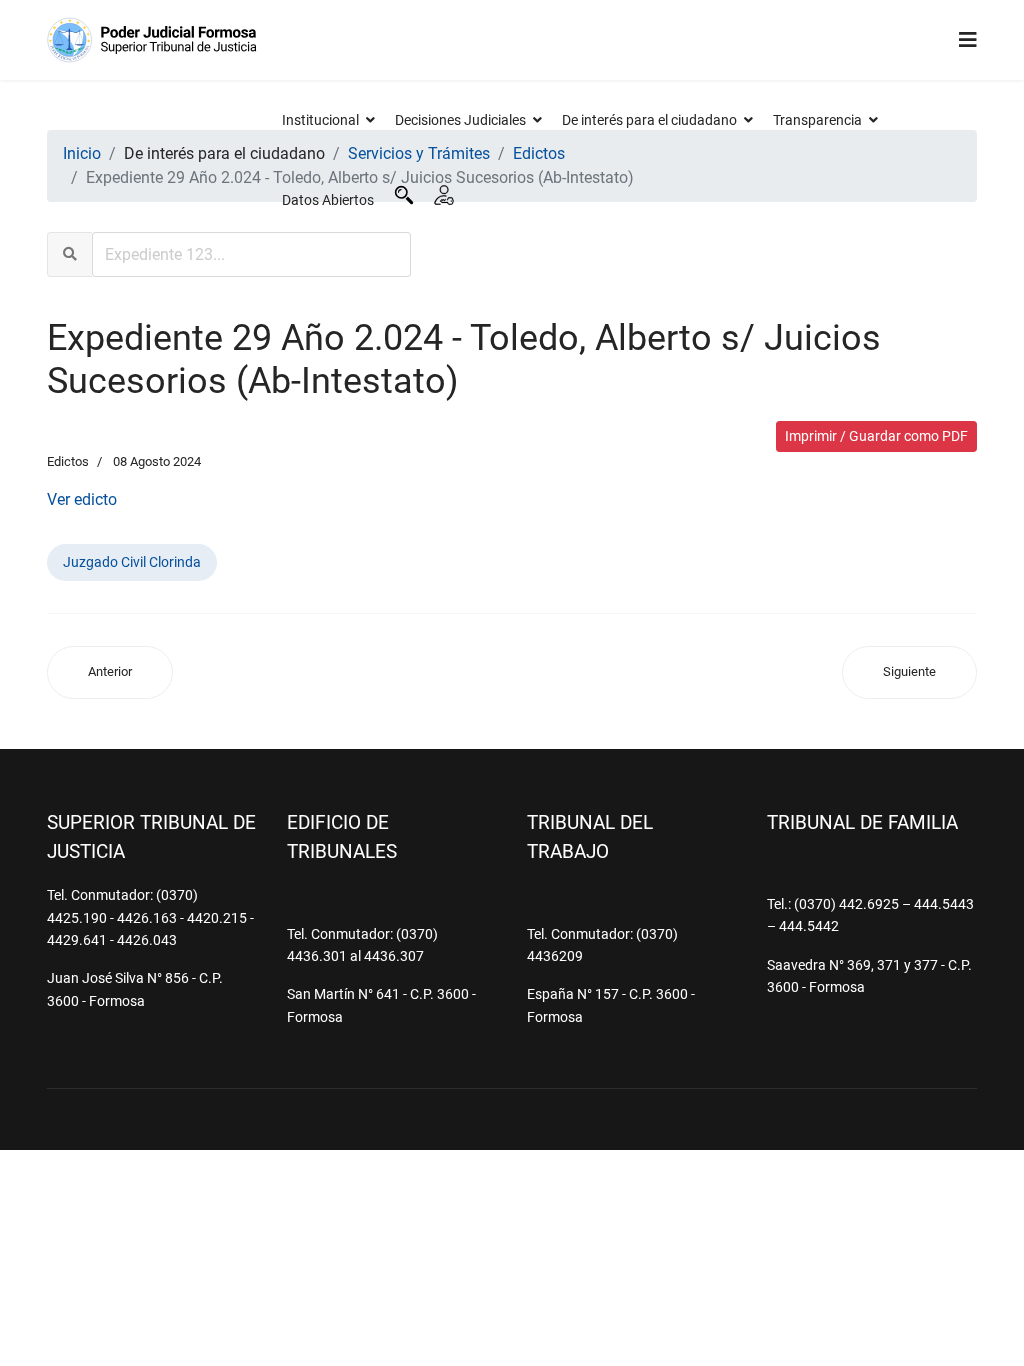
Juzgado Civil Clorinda (132, 562)
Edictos (68, 461)
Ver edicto (82, 499)
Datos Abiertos (328, 200)
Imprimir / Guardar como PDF (876, 436)
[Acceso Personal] (444, 195)
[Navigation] (968, 40)
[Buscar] (404, 195)
